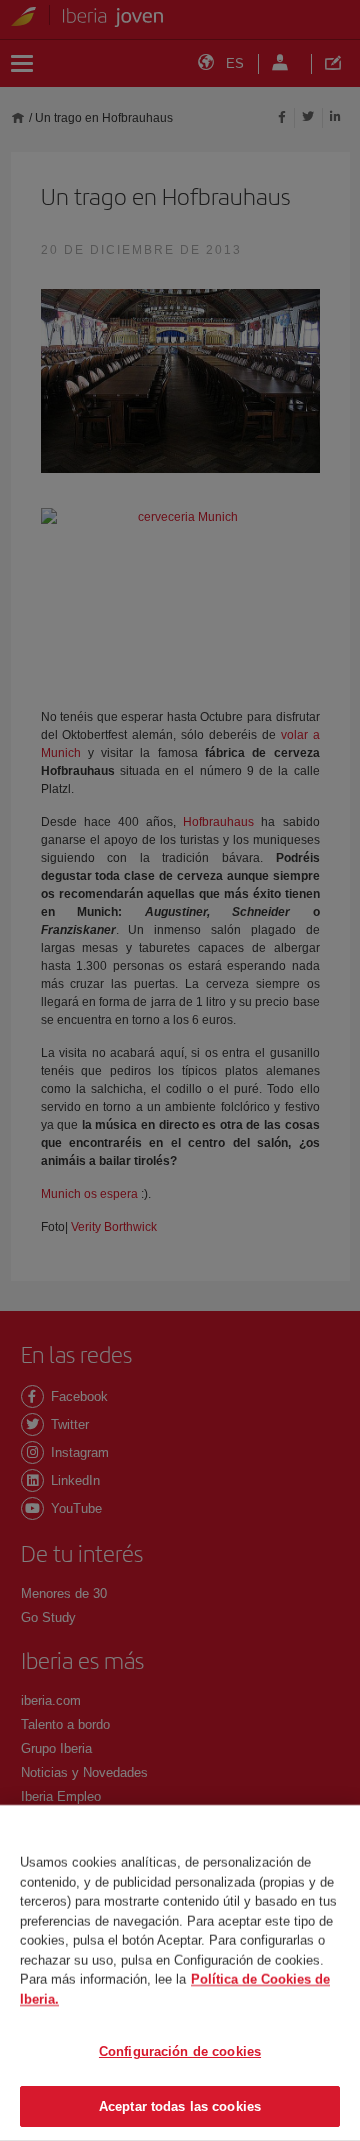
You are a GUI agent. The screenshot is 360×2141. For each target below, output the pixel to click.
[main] (180, 1973)
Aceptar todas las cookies (180, 2105)
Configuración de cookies (180, 2051)
